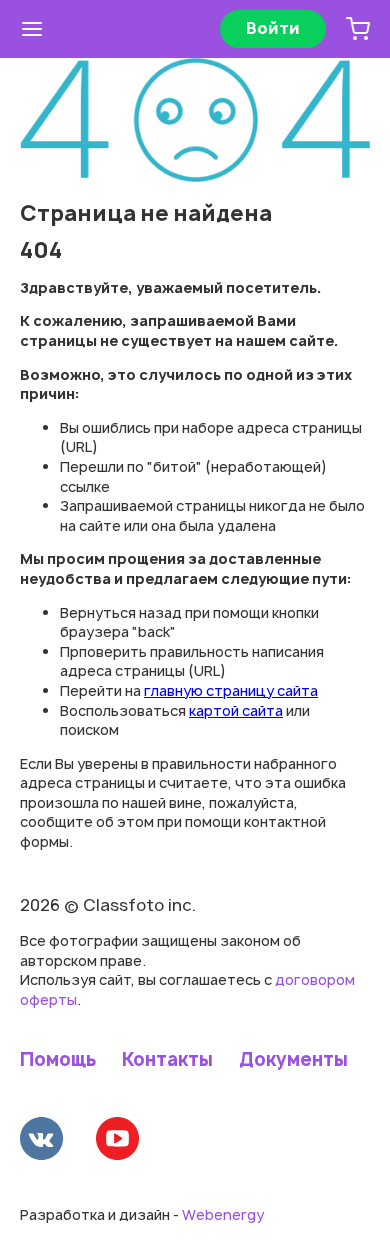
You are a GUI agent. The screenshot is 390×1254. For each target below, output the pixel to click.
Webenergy (223, 1214)
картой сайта (236, 710)
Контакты (167, 1060)
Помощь (58, 1060)
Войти (273, 28)
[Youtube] (117, 1141)
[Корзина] (358, 29)
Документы (293, 1060)
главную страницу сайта (231, 690)
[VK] (41, 1141)
